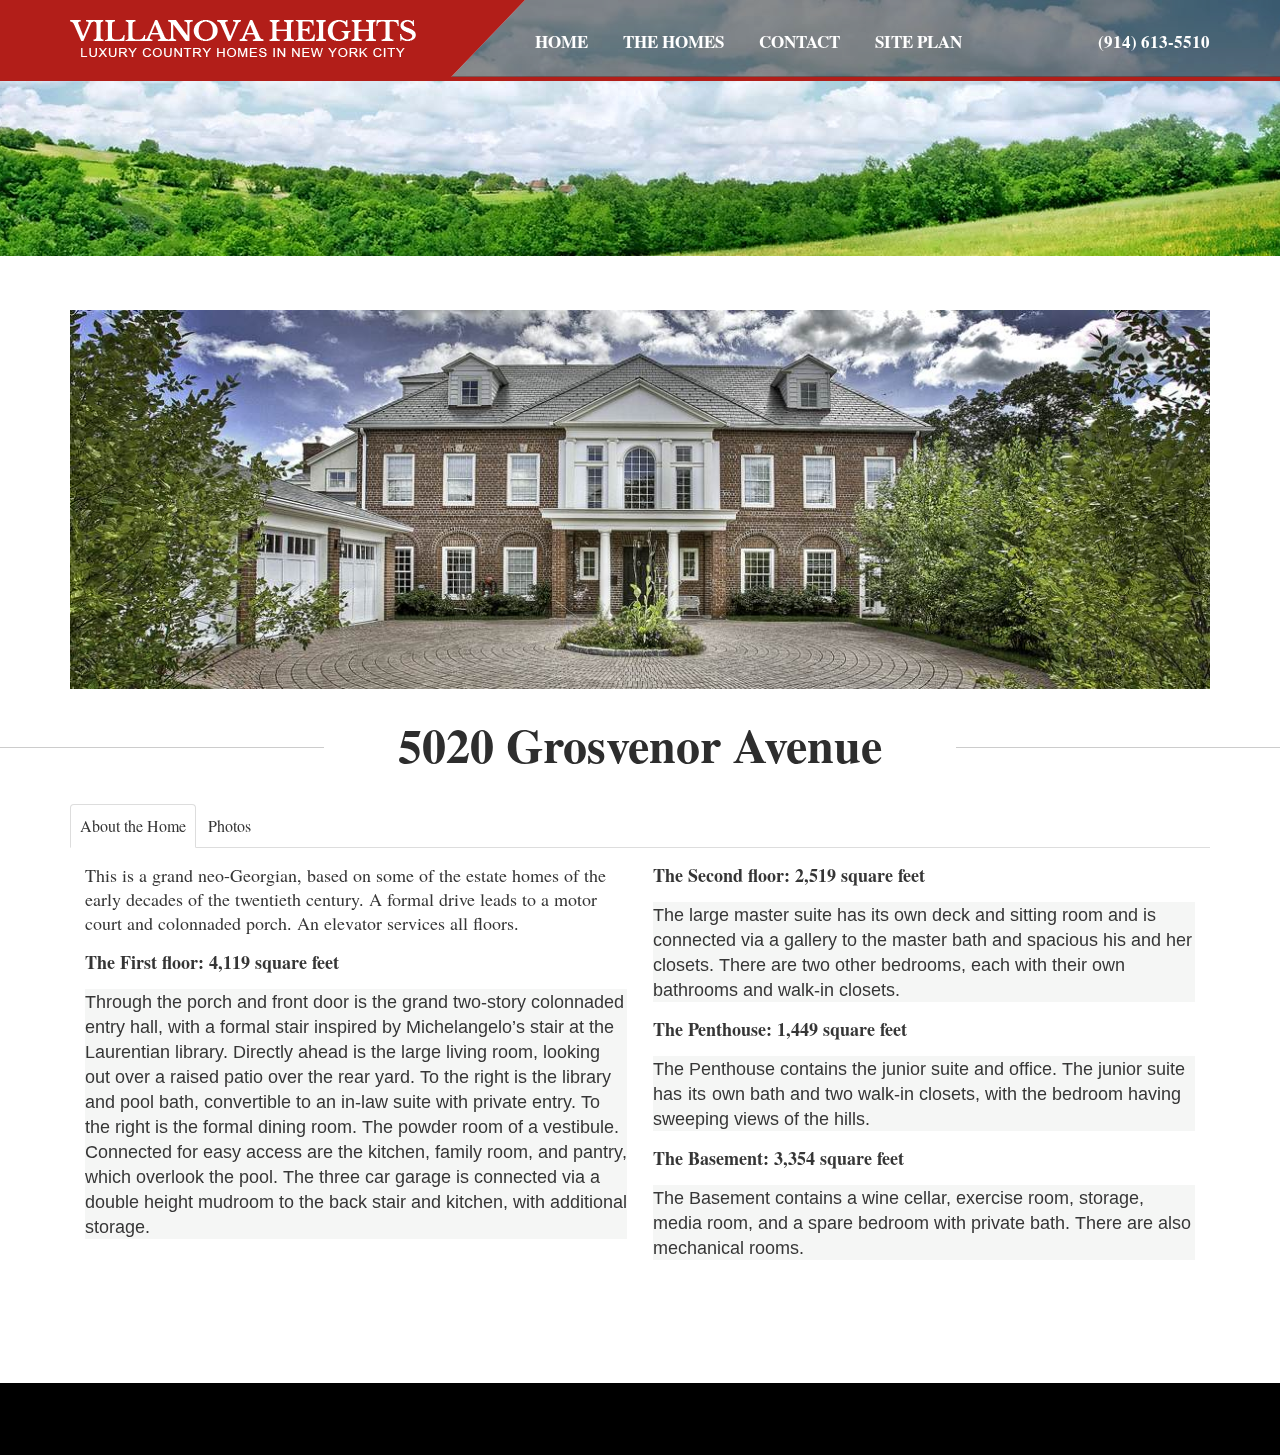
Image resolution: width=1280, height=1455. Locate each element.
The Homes (673, 41)
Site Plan (918, 41)
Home (561, 41)
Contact (799, 41)
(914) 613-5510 (1154, 41)
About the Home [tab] (133, 825)
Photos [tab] (229, 825)
